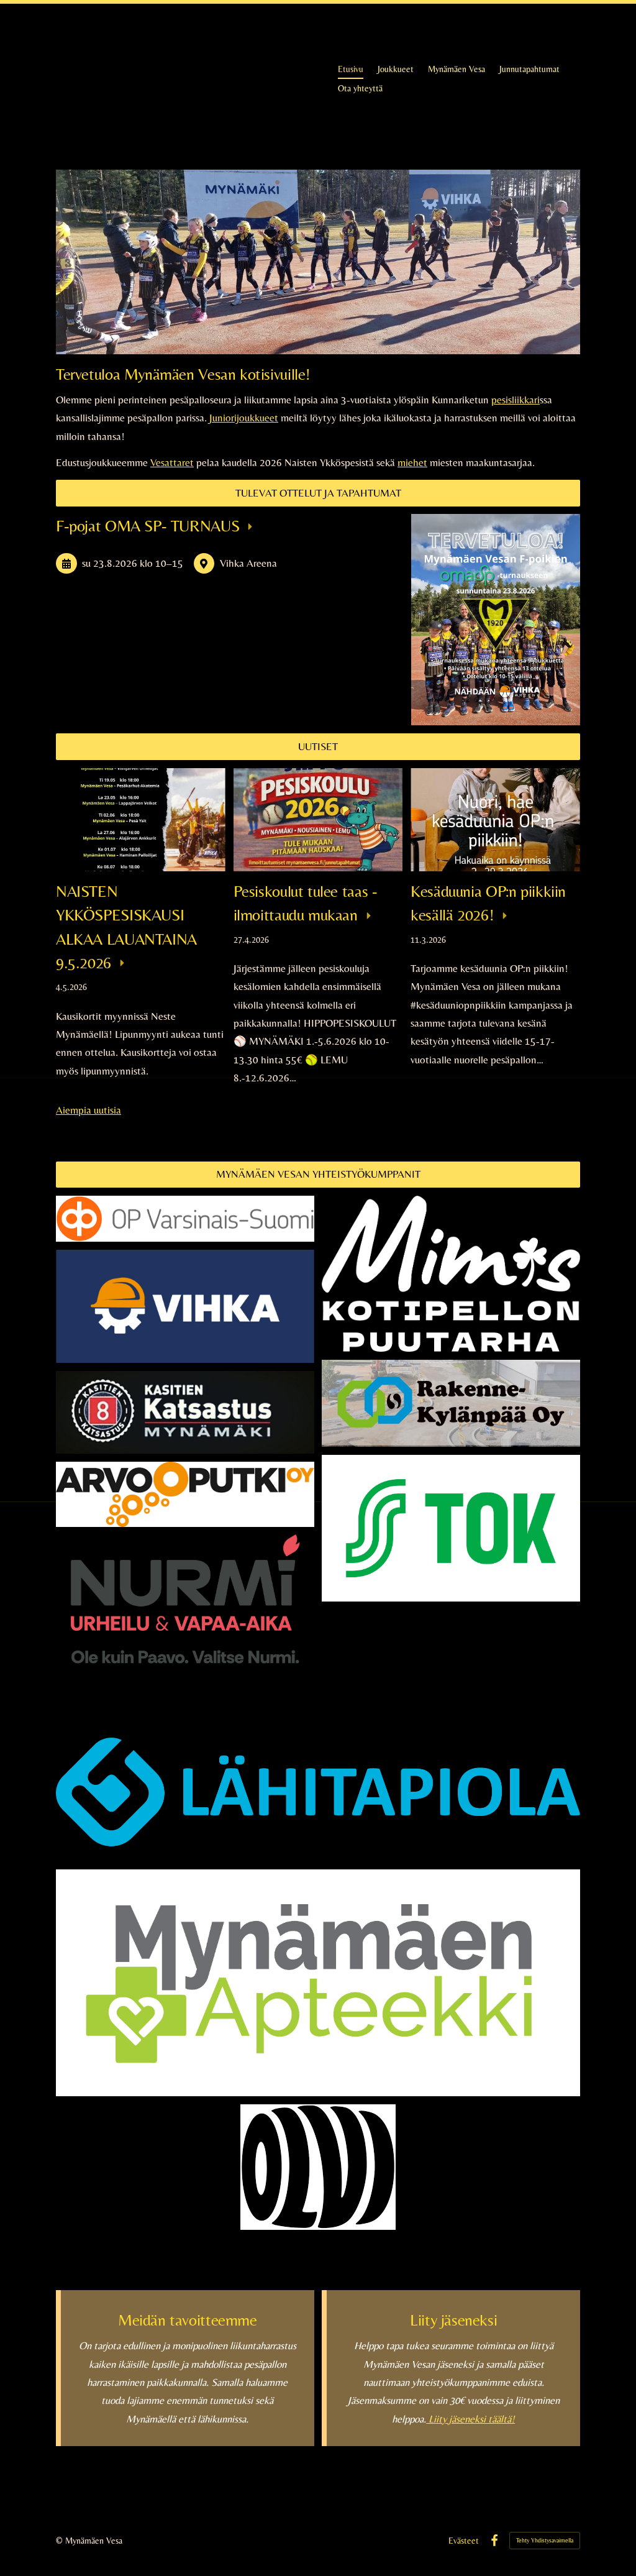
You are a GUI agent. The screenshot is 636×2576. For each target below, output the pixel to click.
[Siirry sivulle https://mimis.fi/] (451, 1274)
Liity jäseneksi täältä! (470, 2419)
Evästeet (464, 2541)
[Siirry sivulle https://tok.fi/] (451, 1528)
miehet (412, 462)
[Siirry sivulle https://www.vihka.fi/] (185, 1306)
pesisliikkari (516, 400)
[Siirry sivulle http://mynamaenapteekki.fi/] (318, 1983)
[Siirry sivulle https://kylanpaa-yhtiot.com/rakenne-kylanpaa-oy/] (451, 1404)
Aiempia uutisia (89, 1110)
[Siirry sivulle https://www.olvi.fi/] (318, 2167)
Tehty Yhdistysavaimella (545, 2540)
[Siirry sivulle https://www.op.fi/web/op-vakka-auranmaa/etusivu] (185, 1219)
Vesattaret (172, 462)
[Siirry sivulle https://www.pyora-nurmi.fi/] (185, 1632)
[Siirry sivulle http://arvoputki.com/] (185, 1494)
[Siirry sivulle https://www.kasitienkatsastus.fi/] (185, 1412)
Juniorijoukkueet (244, 418)
